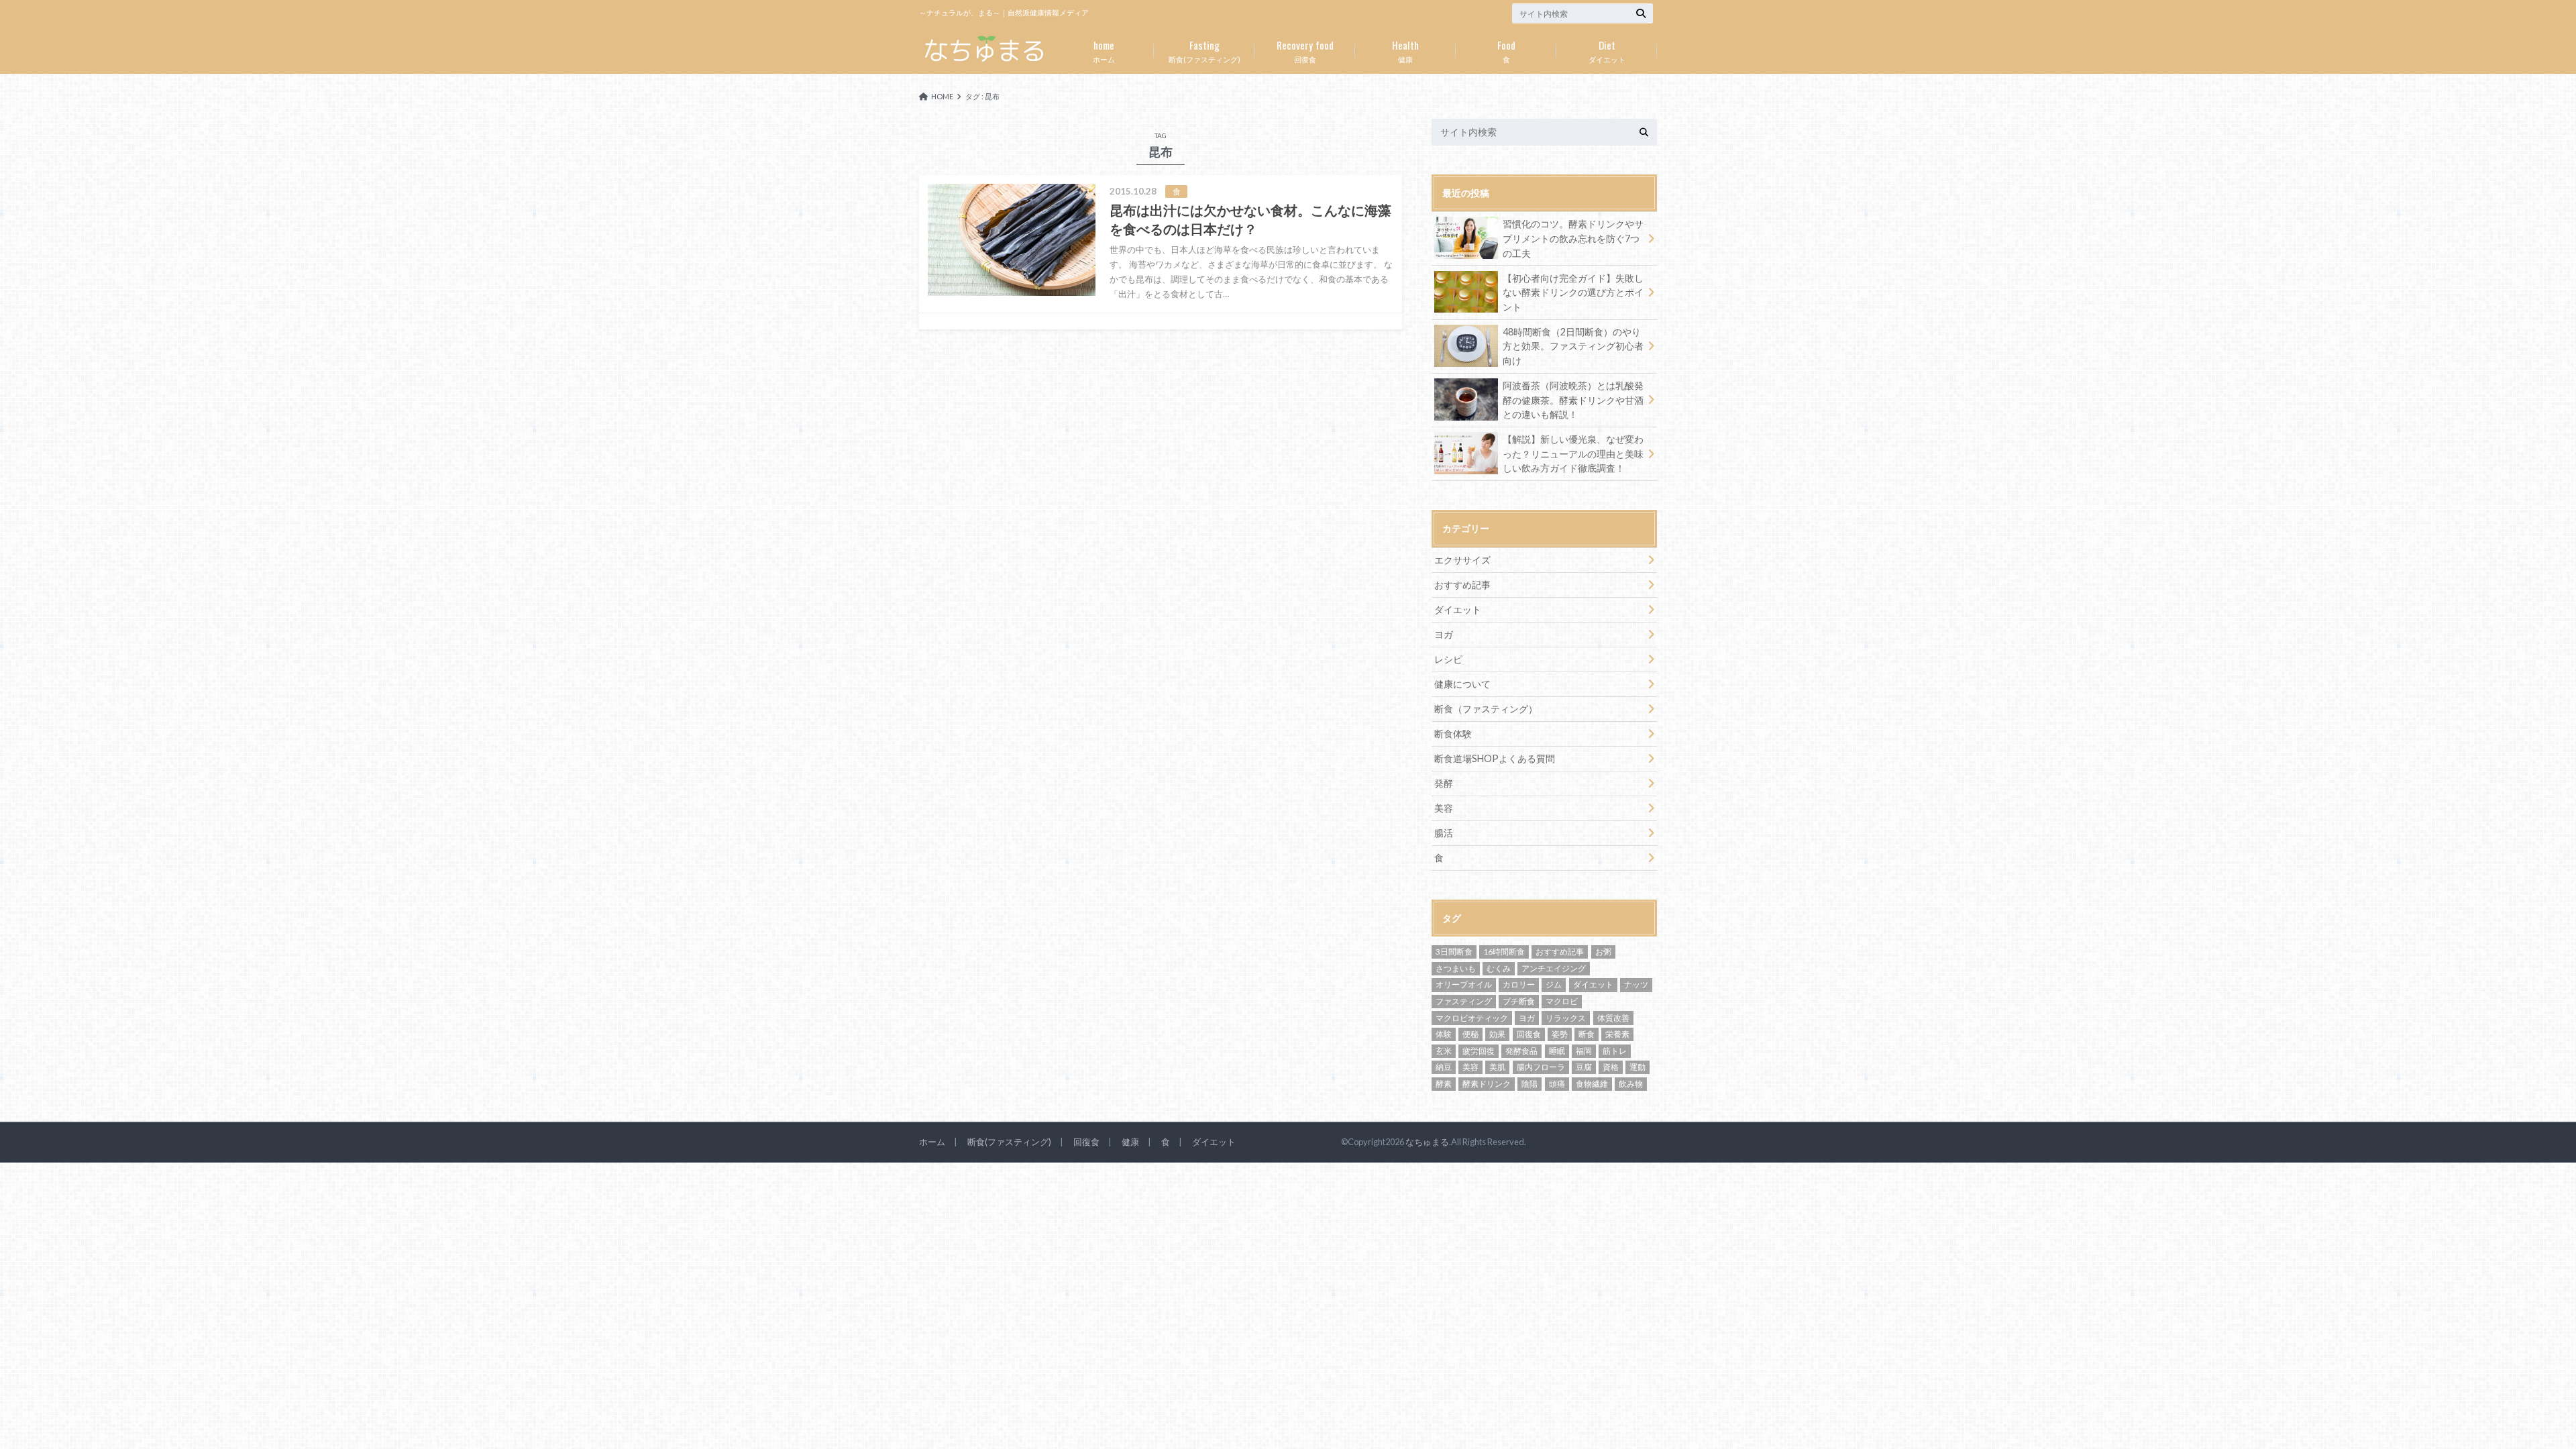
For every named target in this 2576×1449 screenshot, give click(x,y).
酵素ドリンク (1487, 1084)
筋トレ (1615, 1051)
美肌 (1497, 1067)
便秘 (1470, 1034)
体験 (1444, 1034)
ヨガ (1444, 634)
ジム (1554, 984)
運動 (1638, 1067)
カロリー (1519, 984)
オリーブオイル (1464, 984)
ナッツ (1636, 984)
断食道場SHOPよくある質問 (1495, 758)
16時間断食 (1504, 952)
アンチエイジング (1554, 968)
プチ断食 (1519, 1001)
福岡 (1584, 1051)
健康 (1405, 50)
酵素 (1444, 1084)
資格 (1611, 1067)
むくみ (1499, 968)
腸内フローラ (1541, 1067)
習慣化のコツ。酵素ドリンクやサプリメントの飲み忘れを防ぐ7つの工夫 (1573, 238)
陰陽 (1529, 1084)
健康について (1462, 684)
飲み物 (1631, 1084)
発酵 (1444, 783)
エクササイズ (1462, 560)
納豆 (1444, 1067)
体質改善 (1613, 1018)
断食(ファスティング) (1204, 50)
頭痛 (1557, 1084)
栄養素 (1617, 1034)
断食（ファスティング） (1486, 709)
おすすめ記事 (1462, 585)
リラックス (1566, 1018)
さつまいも (1456, 968)
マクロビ (1562, 1001)
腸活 (1444, 833)
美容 (1444, 808)
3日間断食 (1454, 952)
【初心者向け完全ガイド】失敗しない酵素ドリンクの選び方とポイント (1573, 292)
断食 (1587, 1034)
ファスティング (1464, 1001)
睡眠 (1557, 1051)
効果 (1497, 1034)
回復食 (1305, 50)
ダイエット (1607, 50)
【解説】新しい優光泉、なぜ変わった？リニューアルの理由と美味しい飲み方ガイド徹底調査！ (1573, 453)
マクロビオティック (1472, 1018)
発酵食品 (1521, 1051)
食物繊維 (1592, 1084)
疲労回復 (1479, 1051)
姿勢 (1560, 1034)
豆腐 (1584, 1067)
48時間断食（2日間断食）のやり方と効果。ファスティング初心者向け (1573, 346)
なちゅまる (1427, 1142)
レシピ (1448, 659)
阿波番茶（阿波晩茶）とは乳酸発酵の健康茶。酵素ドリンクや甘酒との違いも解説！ (1573, 400)
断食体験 (1453, 734)
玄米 (1444, 1051)
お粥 (1603, 952)
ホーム (1104, 50)
